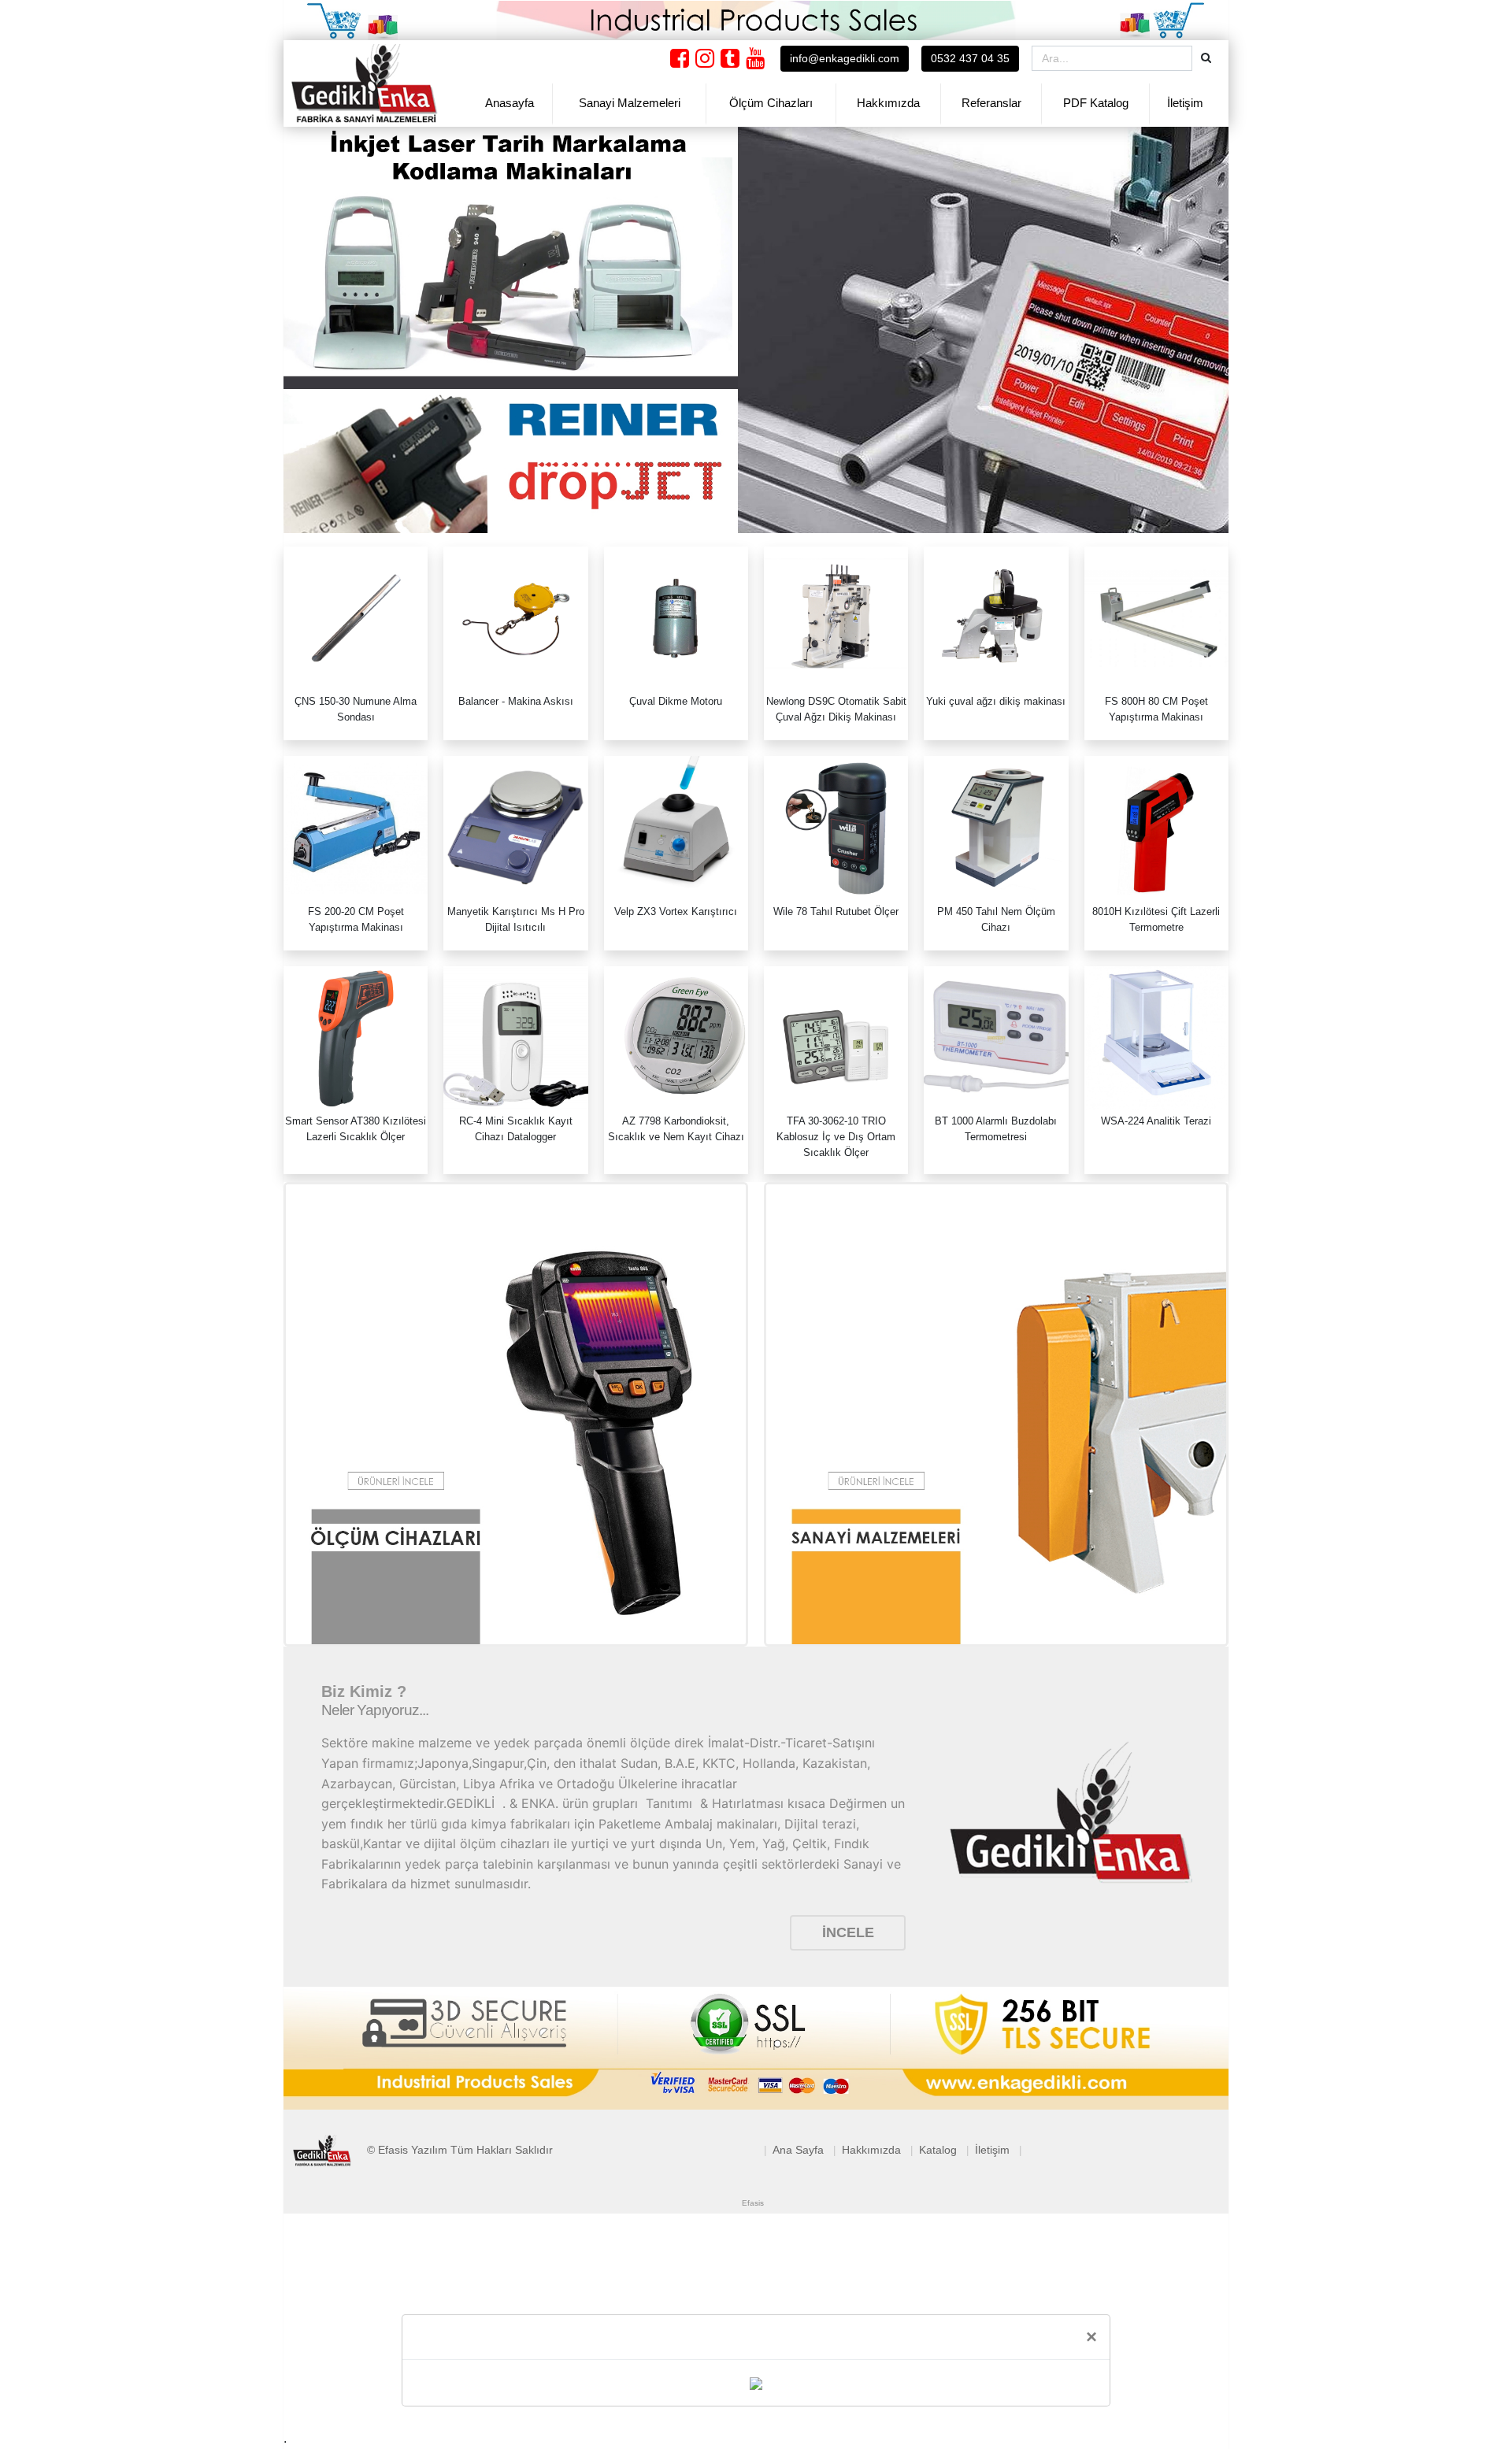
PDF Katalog (1096, 103)
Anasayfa (510, 103)
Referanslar (991, 103)
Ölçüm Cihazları (771, 103)
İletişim (1185, 103)
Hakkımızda (888, 103)
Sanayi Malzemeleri (630, 103)
